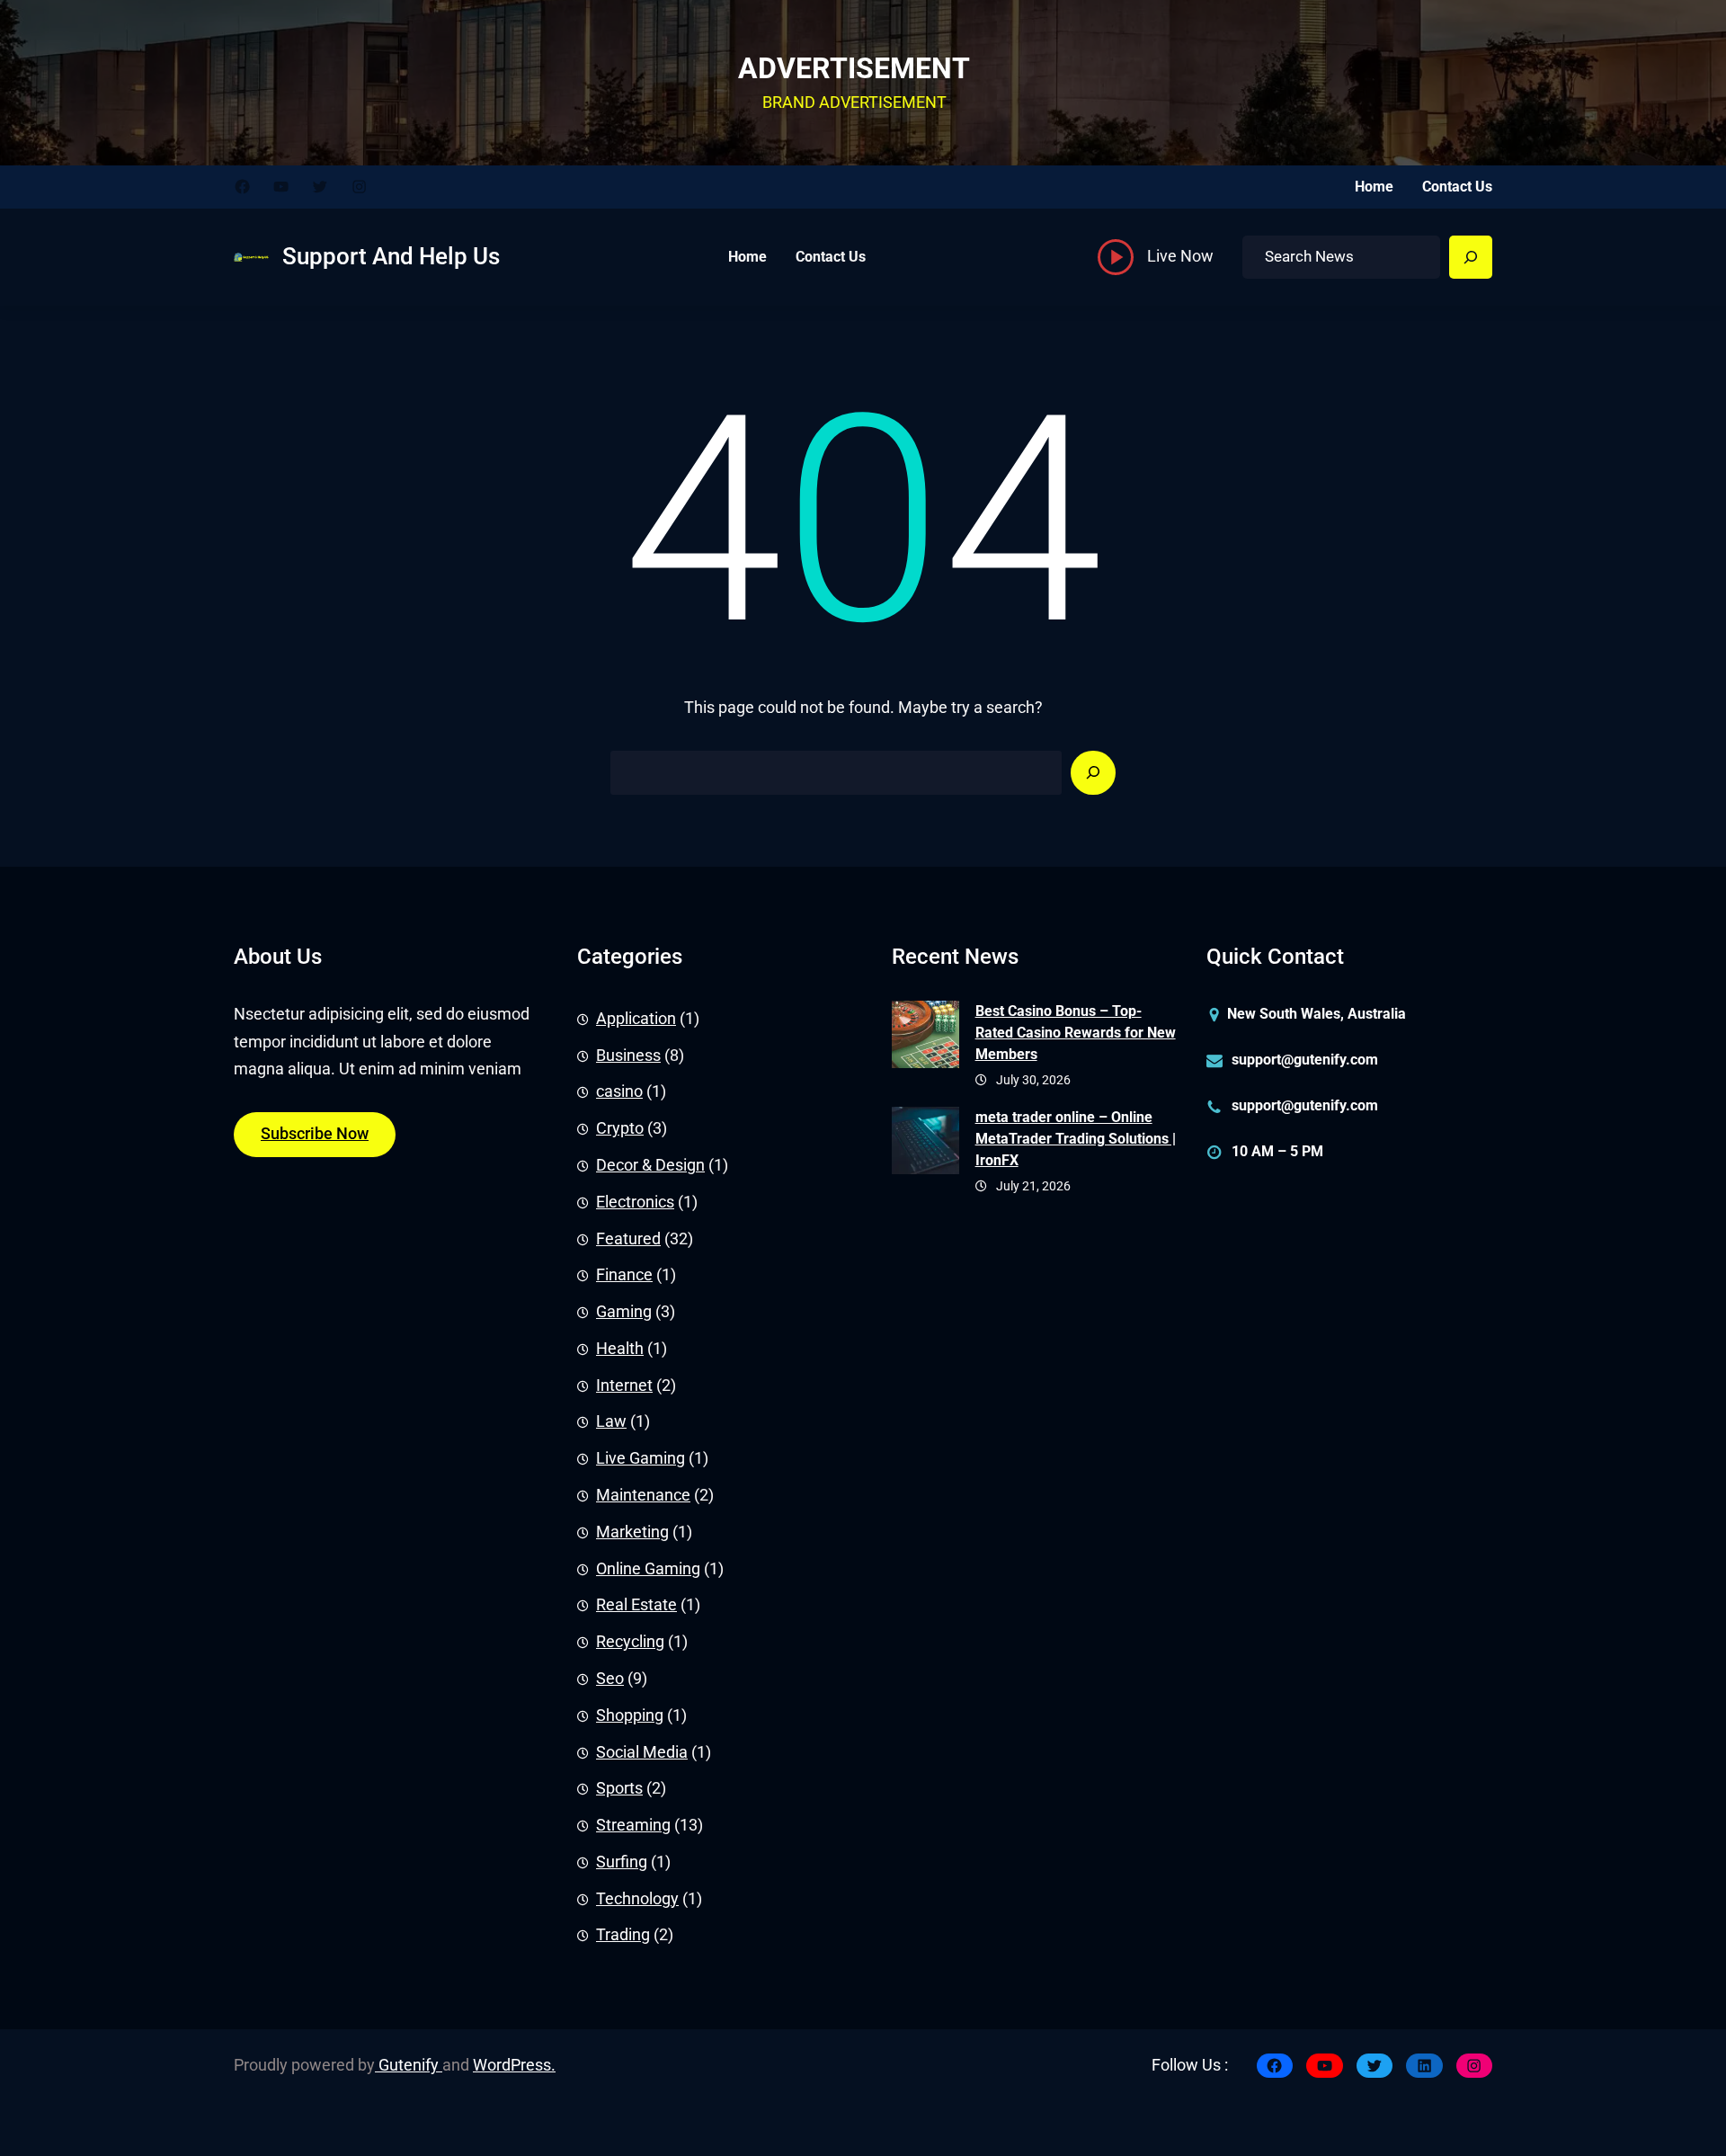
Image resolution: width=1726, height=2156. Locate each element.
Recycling (630, 1642)
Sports (619, 1788)
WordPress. (514, 2065)
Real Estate (636, 1605)
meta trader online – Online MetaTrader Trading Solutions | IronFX (1076, 1139)
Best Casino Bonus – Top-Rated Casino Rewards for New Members (1076, 1033)
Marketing (632, 1532)
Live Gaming (641, 1458)
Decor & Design (650, 1165)
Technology (637, 1899)
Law (611, 1421)
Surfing (622, 1862)
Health (620, 1349)
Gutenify (409, 2065)
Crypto (620, 1128)
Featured (628, 1239)
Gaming (624, 1312)
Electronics (635, 1202)
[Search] (1471, 257)
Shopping (630, 1715)
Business (628, 1056)
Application (636, 1019)
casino (619, 1091)
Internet (624, 1385)
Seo (610, 1679)
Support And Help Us (391, 256)
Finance (624, 1275)
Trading (623, 1935)
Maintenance (643, 1495)
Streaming (633, 1825)
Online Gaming (648, 1569)
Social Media (642, 1752)
